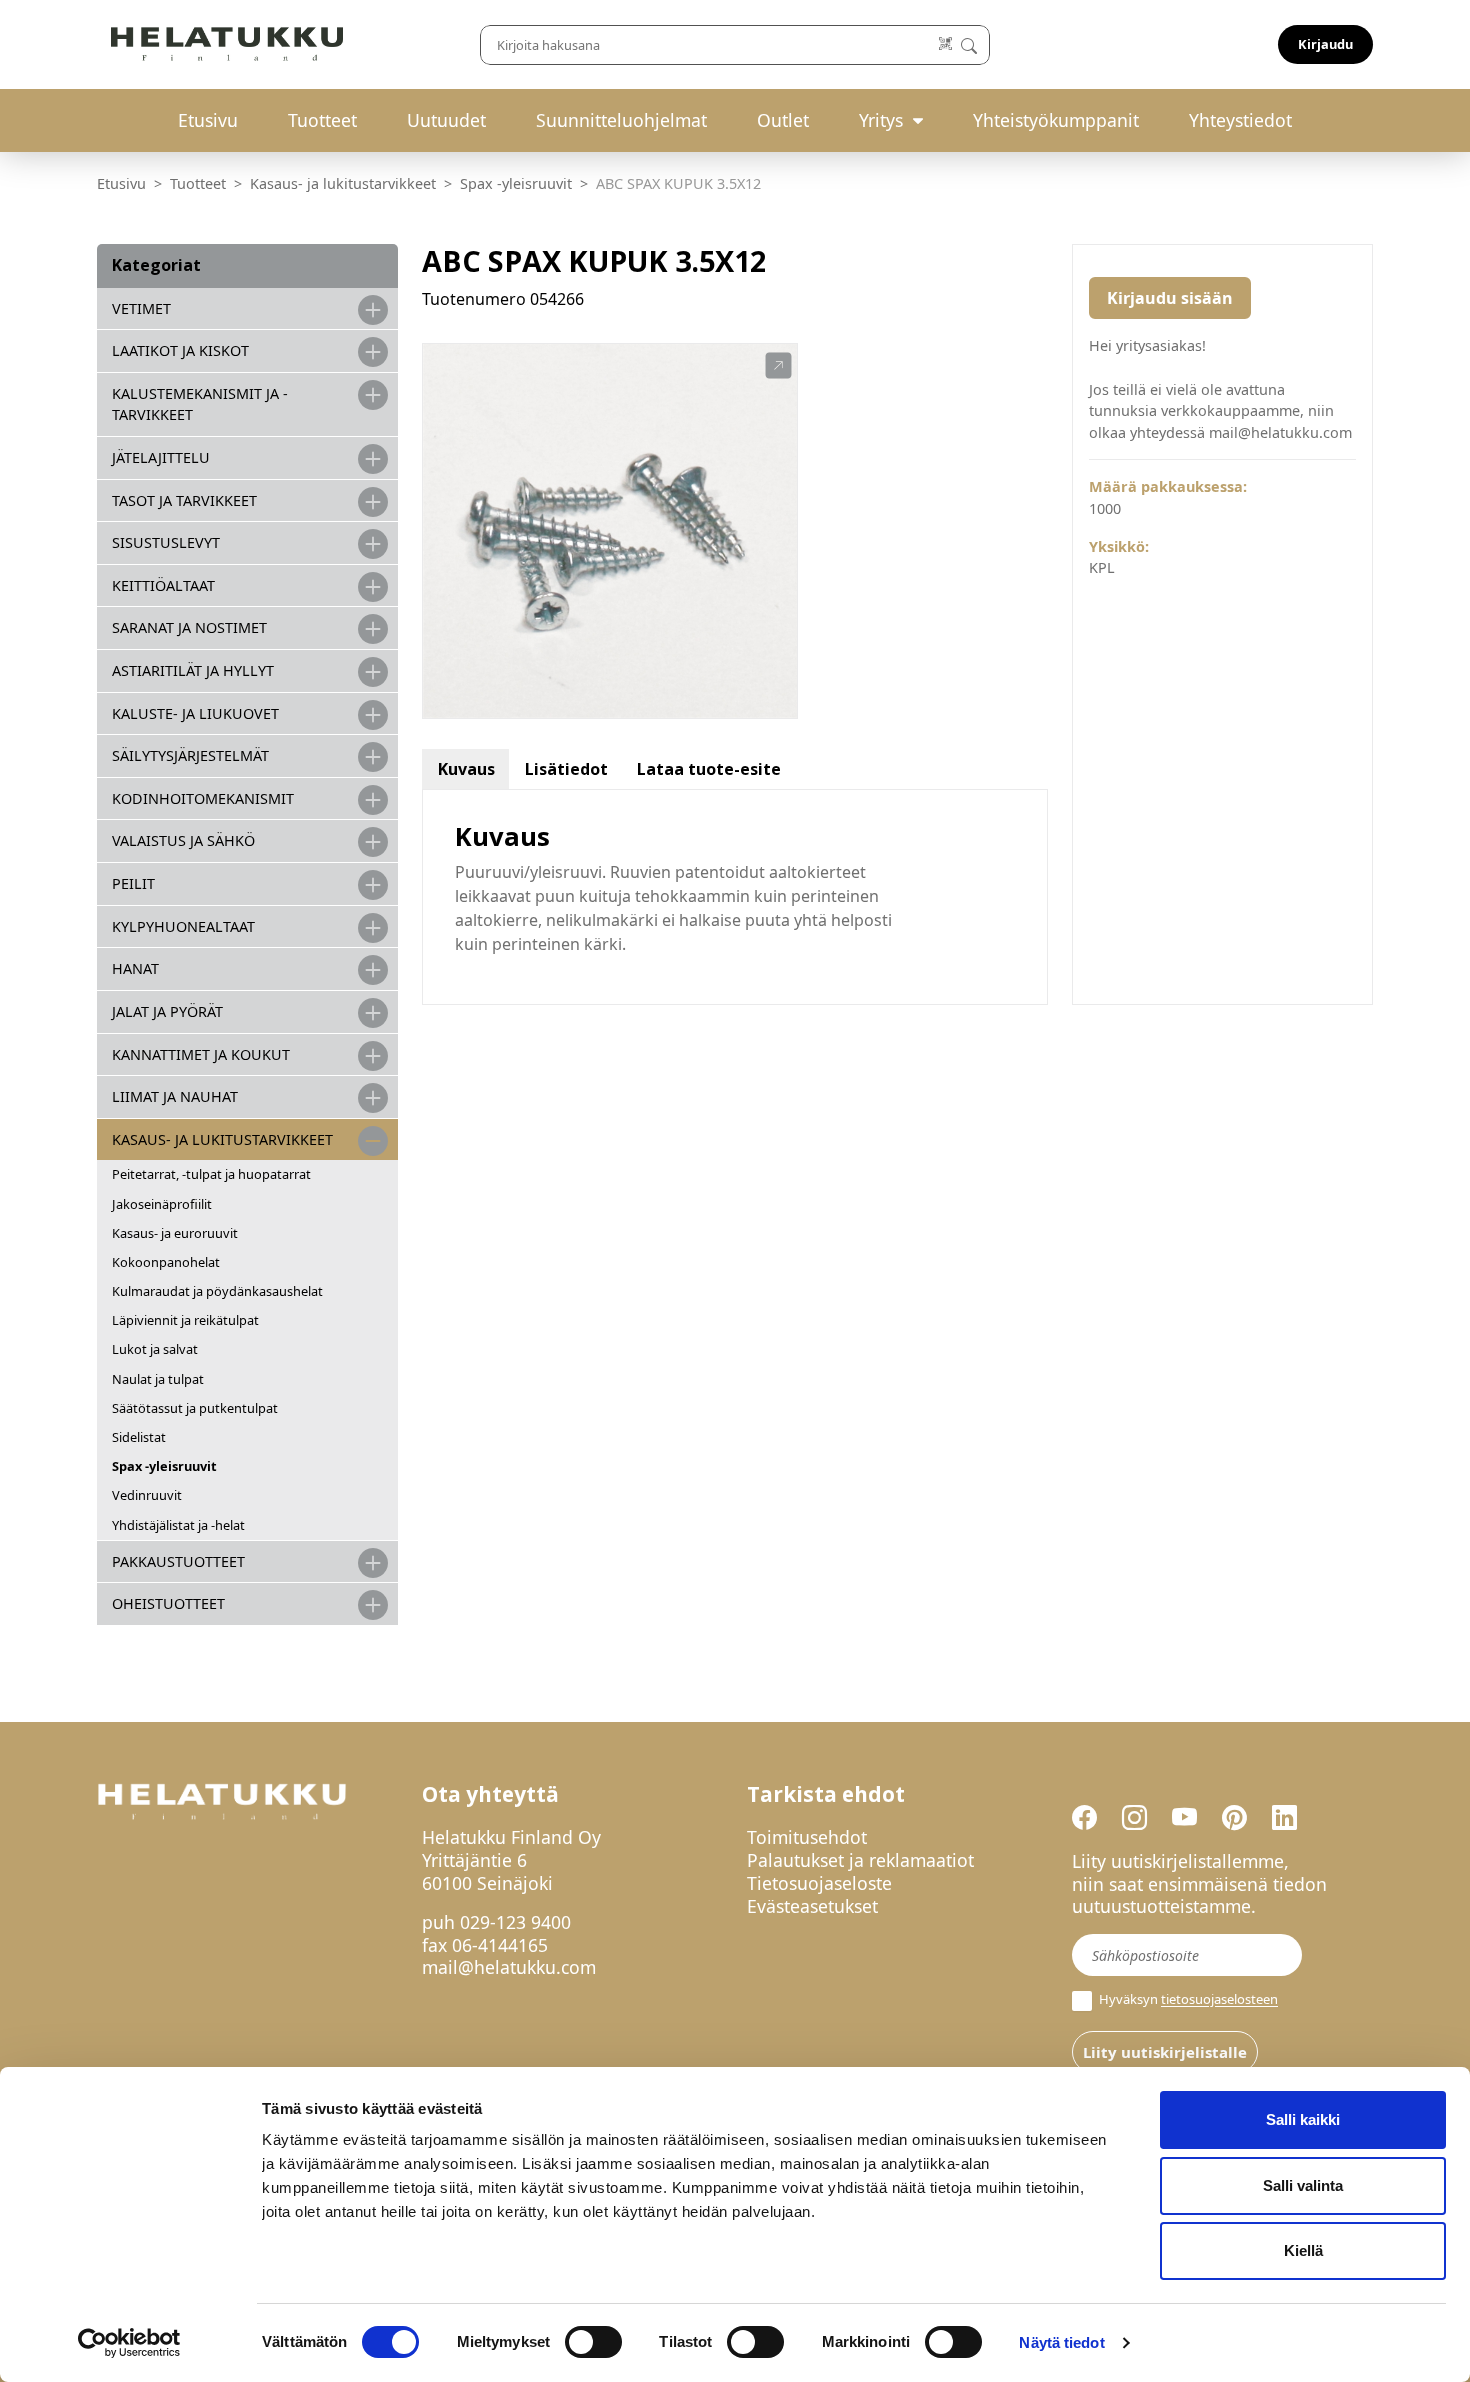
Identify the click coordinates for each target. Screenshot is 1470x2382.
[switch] (593, 2342)
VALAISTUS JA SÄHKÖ (183, 840)
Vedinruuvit (147, 1495)
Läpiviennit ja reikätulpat (185, 1320)
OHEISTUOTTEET (168, 1603)
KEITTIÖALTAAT (163, 585)
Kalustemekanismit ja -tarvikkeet (200, 404)
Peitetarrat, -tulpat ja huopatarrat (211, 1174)
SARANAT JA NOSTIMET (189, 627)
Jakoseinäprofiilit (162, 1204)
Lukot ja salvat (155, 1349)
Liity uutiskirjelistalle (1165, 2052)
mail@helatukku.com (509, 1967)
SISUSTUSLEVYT (166, 542)
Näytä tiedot (1061, 2342)
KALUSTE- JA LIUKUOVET (195, 713)
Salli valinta (1303, 2185)
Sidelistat (139, 1437)
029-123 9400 (515, 1922)
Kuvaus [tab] (466, 769)
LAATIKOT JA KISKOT (180, 350)
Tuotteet (322, 120)
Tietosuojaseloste (819, 1883)
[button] (778, 366)
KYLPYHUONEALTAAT (183, 926)
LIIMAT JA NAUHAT (175, 1096)
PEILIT (133, 883)
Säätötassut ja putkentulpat (195, 1408)
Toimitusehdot (807, 1837)
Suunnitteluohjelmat (621, 120)
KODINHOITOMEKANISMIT (203, 798)
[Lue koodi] (946, 44)
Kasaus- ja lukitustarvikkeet (343, 183)
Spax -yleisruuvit (516, 183)
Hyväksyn (1187, 1999)
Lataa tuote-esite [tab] (709, 769)
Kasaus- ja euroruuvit (175, 1233)
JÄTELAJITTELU (161, 457)
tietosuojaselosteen (1219, 2000)
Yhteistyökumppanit (1056, 120)
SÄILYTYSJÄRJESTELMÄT (190, 755)
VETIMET (141, 308)
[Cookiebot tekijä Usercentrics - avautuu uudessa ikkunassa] (129, 2343)
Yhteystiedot (1240, 120)
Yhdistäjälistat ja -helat (178, 1525)
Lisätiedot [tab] (566, 769)
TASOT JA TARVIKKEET (184, 500)
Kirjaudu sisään (1170, 298)
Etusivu (208, 120)
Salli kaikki (1303, 2119)
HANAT (135, 968)
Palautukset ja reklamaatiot (860, 1860)
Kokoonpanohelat (166, 1262)
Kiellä (1303, 2250)
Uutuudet (446, 120)
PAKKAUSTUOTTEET (178, 1561)
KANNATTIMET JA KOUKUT (201, 1054)
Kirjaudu (1325, 44)
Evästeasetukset (812, 1906)
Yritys (881, 120)
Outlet (783, 120)
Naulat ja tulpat (158, 1379)
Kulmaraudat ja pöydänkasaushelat (217, 1291)
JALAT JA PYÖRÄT (167, 1011)
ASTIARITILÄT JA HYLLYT (193, 670)
